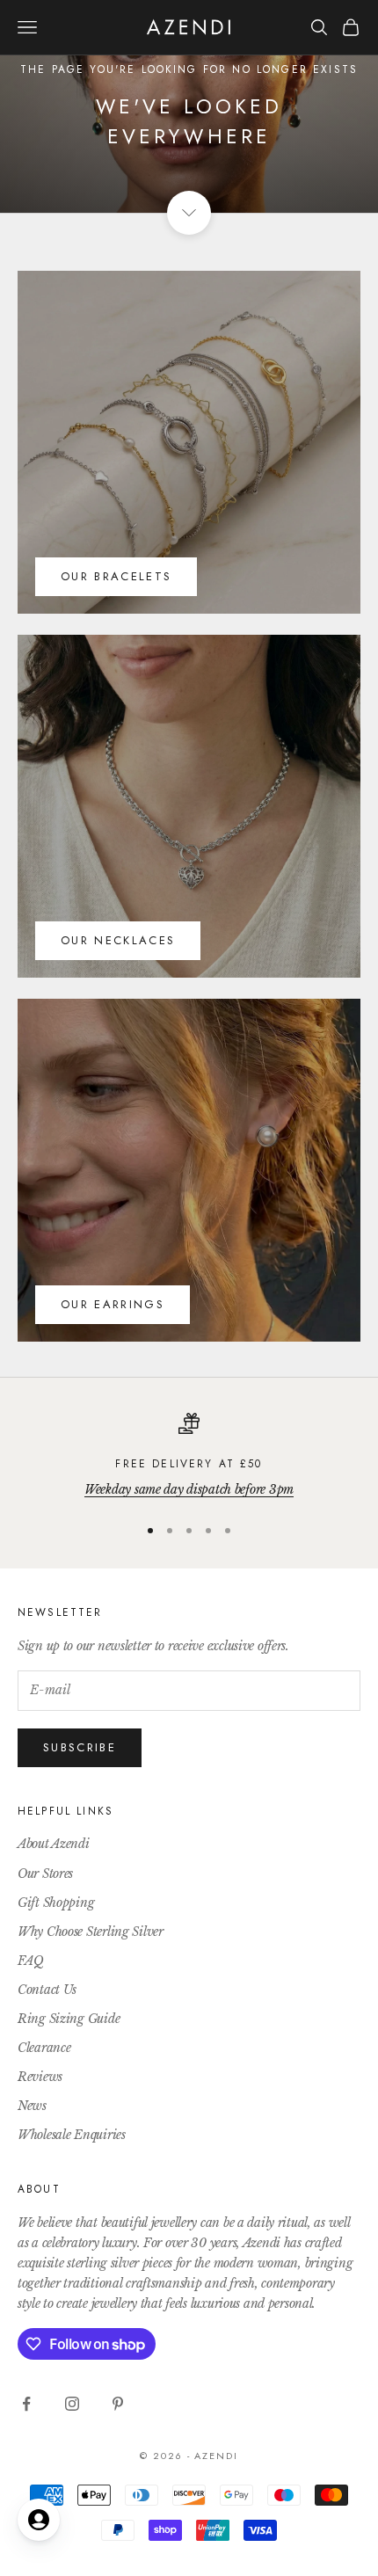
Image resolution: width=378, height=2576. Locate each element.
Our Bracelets (116, 576)
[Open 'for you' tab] (39, 2520)
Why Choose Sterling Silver (91, 1932)
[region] (189, 1456)
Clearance (44, 2048)
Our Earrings (113, 1304)
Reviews (40, 2077)
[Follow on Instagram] (72, 2404)
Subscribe (80, 1747)
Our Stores (45, 1874)
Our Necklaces (118, 940)
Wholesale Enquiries (72, 2135)
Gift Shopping (56, 1903)
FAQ (31, 1961)
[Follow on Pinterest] (118, 2404)
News (32, 2106)
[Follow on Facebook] (26, 2404)
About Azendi (54, 1844)
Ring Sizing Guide (69, 2019)
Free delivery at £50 (189, 1464)
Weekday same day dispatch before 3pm (189, 1489)
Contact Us (47, 1990)
